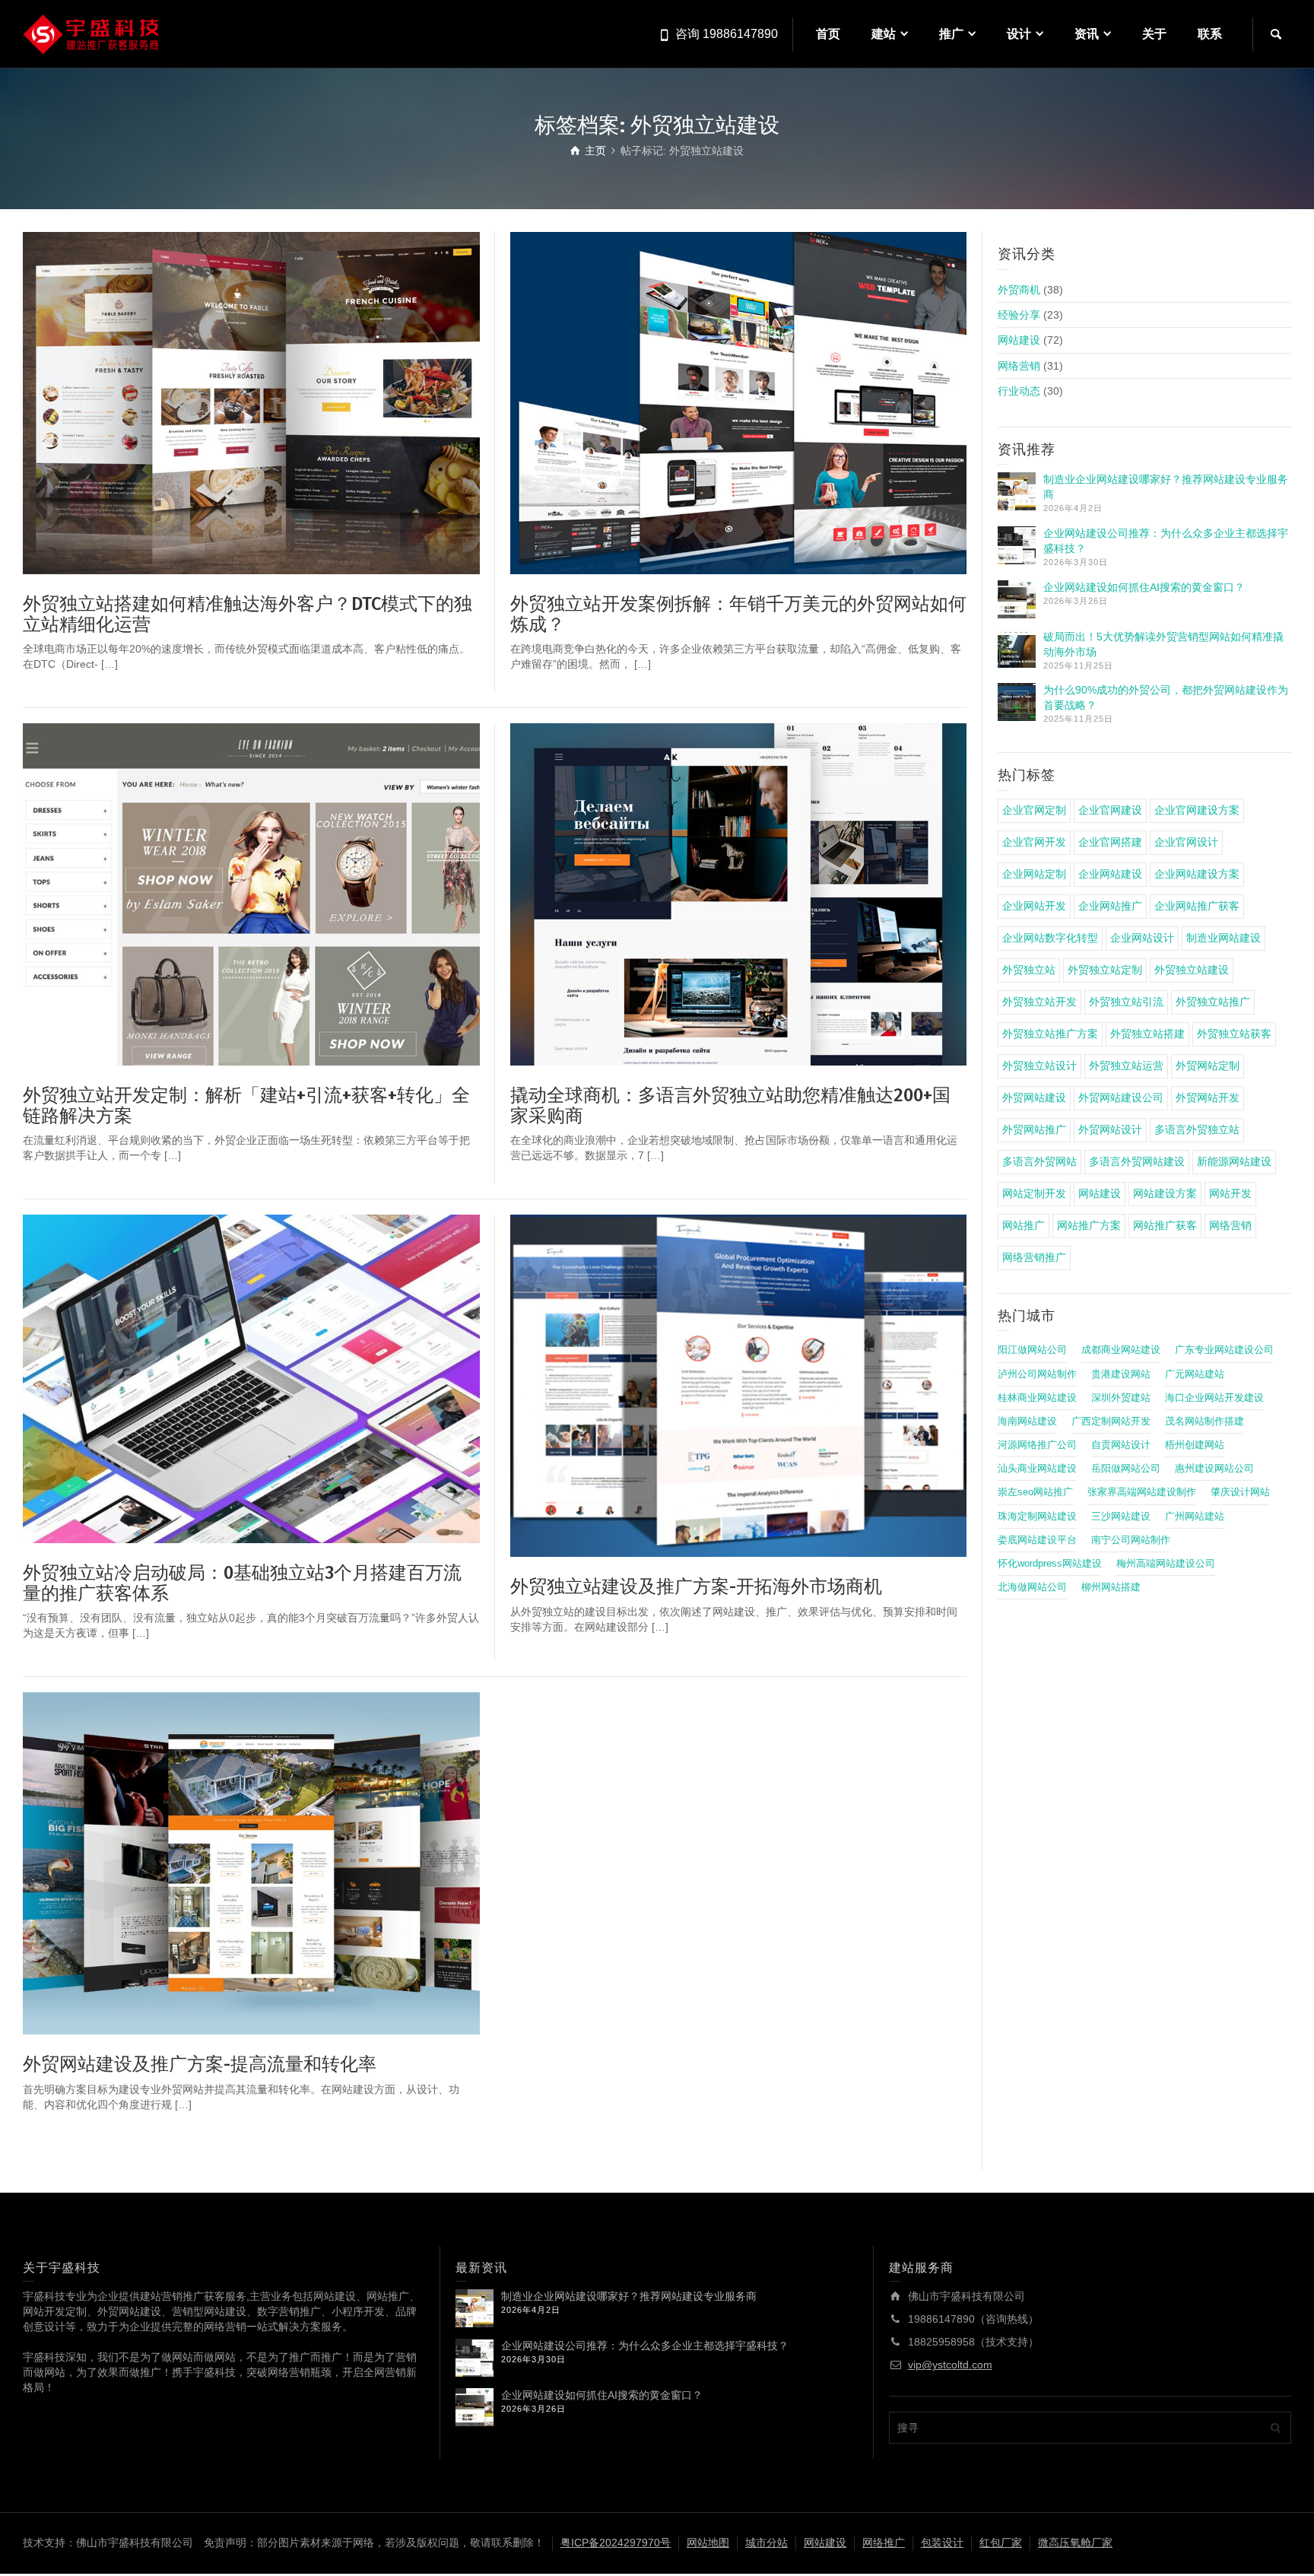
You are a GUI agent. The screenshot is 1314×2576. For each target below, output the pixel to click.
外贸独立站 (1029, 970)
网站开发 (1230, 1193)
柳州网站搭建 (1111, 1587)
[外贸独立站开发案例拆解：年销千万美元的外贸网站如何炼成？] (739, 403)
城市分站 (766, 2543)
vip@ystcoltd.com (950, 2365)
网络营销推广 (1034, 1257)
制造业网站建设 (1224, 938)
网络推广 (884, 2543)
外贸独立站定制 (1105, 970)
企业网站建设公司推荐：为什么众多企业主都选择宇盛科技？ (645, 2346)
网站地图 (708, 2543)
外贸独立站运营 (1126, 1066)
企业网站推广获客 (1197, 906)
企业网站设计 (1142, 938)
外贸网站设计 (1110, 1129)
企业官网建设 (1110, 810)
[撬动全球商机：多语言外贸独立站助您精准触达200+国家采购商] (739, 894)
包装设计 (942, 2543)
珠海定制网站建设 (1037, 1517)
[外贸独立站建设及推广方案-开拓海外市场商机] (739, 1386)
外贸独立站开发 (1039, 1002)
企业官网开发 (1034, 842)
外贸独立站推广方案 (1050, 1034)
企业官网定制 (1034, 810)
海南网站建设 (1027, 1421)
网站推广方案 (1089, 1225)
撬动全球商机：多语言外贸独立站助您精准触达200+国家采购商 (730, 1105)
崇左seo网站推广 (1035, 1492)
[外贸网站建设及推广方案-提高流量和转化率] (251, 1863)
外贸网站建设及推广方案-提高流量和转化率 (200, 2064)
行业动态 (1019, 391)
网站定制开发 (1034, 1193)
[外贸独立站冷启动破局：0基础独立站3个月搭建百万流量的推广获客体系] (251, 1379)
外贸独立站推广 (1213, 1002)
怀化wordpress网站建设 (1050, 1564)
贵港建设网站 (1121, 1374)
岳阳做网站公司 (1126, 1469)
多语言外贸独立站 (1197, 1129)
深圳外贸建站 (1121, 1398)
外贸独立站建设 (1192, 970)
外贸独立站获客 (1234, 1034)
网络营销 (1019, 366)
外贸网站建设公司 (1121, 1097)
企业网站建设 (1110, 874)
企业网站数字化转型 (1050, 938)
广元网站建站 (1195, 1374)
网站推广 (1024, 1225)
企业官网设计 (1186, 842)
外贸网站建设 (1034, 1097)
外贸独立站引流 (1126, 1002)
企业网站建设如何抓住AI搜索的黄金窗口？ (1144, 587)
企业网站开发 (1034, 906)
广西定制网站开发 (1111, 1421)
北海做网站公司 (1032, 1587)
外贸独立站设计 (1039, 1066)
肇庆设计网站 (1240, 1492)
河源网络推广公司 (1037, 1445)
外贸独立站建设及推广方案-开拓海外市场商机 (696, 1587)
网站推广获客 (1165, 1225)
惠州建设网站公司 (1214, 1469)
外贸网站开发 (1208, 1097)
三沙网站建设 (1121, 1517)
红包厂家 (1001, 2543)
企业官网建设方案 (1197, 810)
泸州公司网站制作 (1037, 1374)
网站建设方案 (1165, 1193)
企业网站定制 (1034, 874)
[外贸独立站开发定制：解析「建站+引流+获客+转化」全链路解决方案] (251, 894)
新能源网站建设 (1234, 1161)
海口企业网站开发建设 (1214, 1398)
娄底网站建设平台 (1037, 1540)
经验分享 (1019, 315)
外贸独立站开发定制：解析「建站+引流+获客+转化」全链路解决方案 (246, 1105)
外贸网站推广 (1034, 1129)
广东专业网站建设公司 (1224, 1350)
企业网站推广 (1110, 906)
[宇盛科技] (91, 33)
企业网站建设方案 (1197, 874)
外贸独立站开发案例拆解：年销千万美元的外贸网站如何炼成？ (738, 614)
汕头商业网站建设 (1037, 1469)
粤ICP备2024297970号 (616, 2543)
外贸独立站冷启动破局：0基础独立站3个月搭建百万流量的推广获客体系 (242, 1583)
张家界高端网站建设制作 (1142, 1492)
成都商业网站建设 (1121, 1350)
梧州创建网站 (1195, 1445)
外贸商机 (1019, 290)
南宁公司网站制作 (1131, 1540)
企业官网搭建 (1110, 842)
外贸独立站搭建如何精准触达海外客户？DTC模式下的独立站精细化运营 (248, 614)
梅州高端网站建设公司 (1166, 1564)
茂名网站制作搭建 (1204, 1421)
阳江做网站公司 (1032, 1350)
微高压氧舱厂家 (1075, 2543)
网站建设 (1019, 340)
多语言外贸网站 (1039, 1161)
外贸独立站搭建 (1147, 1034)
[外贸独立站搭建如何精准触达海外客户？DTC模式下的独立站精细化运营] (251, 403)
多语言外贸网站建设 (1137, 1161)
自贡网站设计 (1121, 1445)
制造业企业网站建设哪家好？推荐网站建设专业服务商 (629, 2296)
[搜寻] (1276, 34)
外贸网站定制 (1208, 1066)
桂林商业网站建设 (1037, 1398)
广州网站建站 (1195, 1517)
